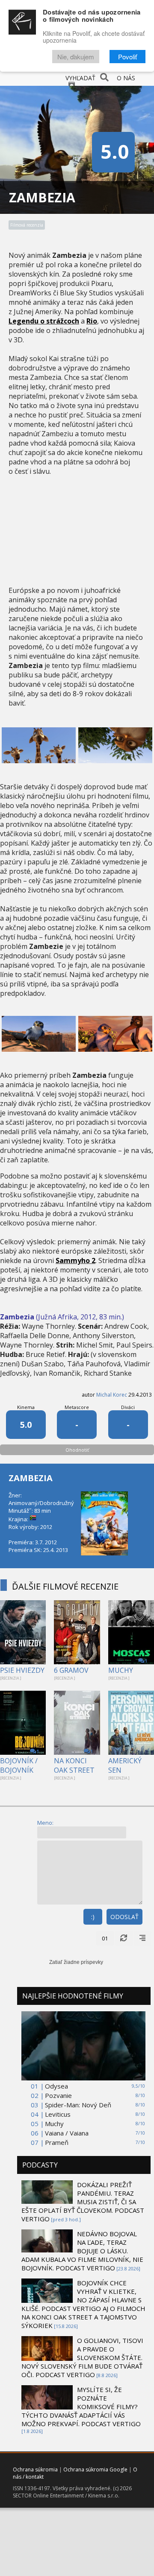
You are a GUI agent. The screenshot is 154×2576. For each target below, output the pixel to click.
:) (93, 1917)
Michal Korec (112, 1395)
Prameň (57, 2142)
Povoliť (127, 57)
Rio (92, 321)
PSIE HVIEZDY (22, 1670)
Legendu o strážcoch (44, 321)
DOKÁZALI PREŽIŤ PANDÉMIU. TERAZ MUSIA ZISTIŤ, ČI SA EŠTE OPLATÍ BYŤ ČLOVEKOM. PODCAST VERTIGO (83, 2202)
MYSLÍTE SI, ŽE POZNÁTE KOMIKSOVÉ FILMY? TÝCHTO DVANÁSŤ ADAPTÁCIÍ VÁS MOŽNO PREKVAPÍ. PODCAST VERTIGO (81, 2407)
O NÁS (126, 78)
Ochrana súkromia (35, 2470)
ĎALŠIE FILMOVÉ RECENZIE (65, 1586)
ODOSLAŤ (124, 1917)
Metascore (77, 1407)
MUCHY (121, 1670)
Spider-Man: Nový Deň (78, 2105)
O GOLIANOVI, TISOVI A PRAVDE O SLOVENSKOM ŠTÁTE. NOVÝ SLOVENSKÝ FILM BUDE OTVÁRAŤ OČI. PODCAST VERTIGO (82, 2357)
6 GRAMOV (71, 1670)
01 (105, 1938)
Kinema (26, 1407)
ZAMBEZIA (31, 1478)
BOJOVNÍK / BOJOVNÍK (19, 1765)
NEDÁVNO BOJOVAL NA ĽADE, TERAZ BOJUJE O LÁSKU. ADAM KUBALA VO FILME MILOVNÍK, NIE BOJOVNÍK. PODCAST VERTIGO (82, 2251)
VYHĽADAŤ (80, 78)
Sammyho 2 (76, 1260)
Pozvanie (58, 2095)
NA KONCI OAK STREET (74, 1765)
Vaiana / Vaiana (67, 2133)
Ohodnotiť (77, 1450)
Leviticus (58, 2114)
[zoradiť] (142, 1938)
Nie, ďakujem (76, 57)
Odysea (56, 2086)
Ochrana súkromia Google (95, 2470)
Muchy (54, 2124)
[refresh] (124, 1938)
